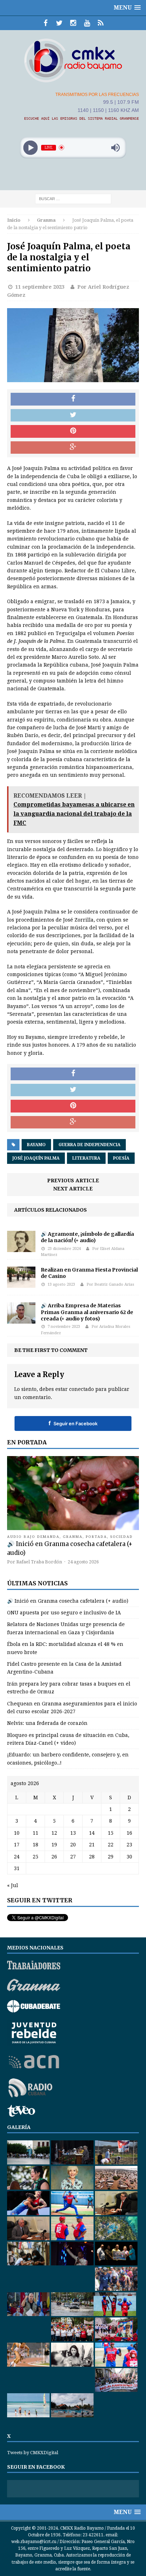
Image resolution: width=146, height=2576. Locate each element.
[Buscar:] (73, 198)
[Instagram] (73, 23)
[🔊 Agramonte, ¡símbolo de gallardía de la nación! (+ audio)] (21, 1248)
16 (129, 1833)
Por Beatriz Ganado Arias (110, 1284)
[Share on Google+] (73, 448)
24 (17, 1857)
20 (73, 1845)
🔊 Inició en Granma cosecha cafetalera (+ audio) (68, 1601)
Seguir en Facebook (73, 1423)
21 (92, 1845)
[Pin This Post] (73, 431)
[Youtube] (87, 23)
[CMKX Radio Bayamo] (73, 60)
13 (73, 1833)
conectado (82, 1389)
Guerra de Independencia (89, 1145)
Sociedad (122, 1537)
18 (35, 1845)
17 (17, 1845)
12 (54, 1833)
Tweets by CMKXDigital (33, 2453)
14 (92, 1833)
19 (54, 1845)
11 (35, 1833)
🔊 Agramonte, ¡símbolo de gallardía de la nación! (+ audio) (87, 1237)
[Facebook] (46, 23)
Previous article (73, 1181)
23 (129, 1845)
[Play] (31, 148)
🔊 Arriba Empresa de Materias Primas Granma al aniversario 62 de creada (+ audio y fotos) (87, 1312)
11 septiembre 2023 (40, 287)
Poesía (121, 1158)
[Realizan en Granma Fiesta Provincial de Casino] (21, 1284)
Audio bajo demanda (33, 1537)
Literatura (86, 1158)
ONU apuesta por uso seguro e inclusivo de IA (64, 1613)
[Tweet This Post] (73, 415)
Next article (73, 1189)
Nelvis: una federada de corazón (47, 1723)
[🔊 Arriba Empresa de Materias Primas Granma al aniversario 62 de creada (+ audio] (21, 1320)
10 (17, 1833)
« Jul (13, 1885)
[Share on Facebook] (73, 399)
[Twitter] (59, 23)
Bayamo (36, 1145)
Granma (73, 1537)
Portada (96, 1537)
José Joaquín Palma (36, 1158)
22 (111, 1845)
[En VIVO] (101, 23)
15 (111, 1833)
